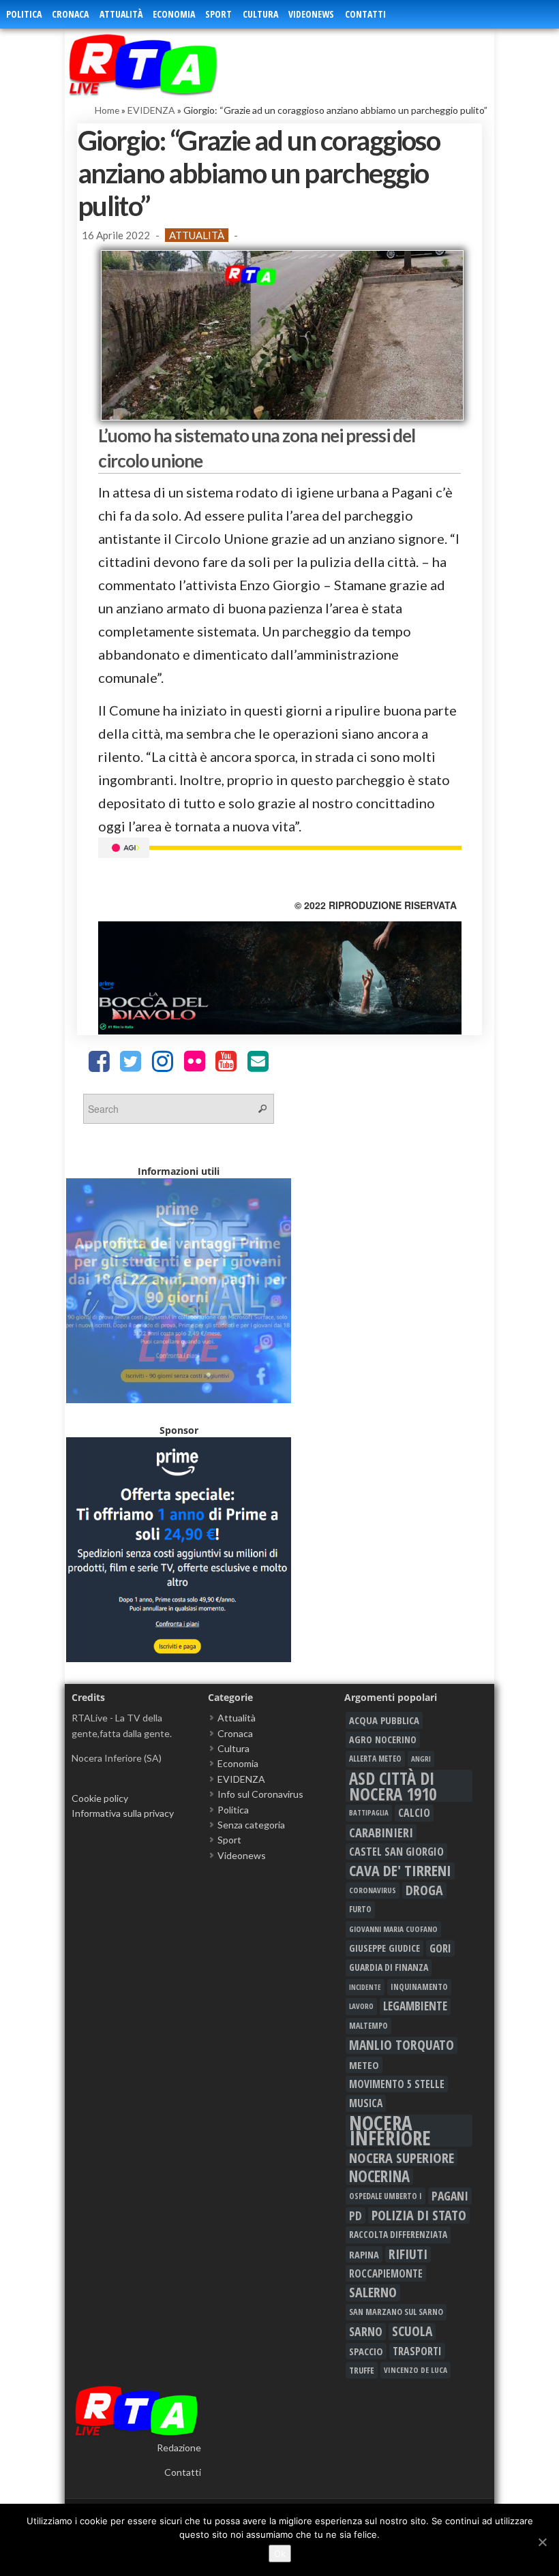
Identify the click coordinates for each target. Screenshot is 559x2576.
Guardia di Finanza (389, 1967)
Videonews (311, 14)
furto (360, 1909)
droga (424, 1890)
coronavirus (373, 1890)
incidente (365, 1987)
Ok (280, 2554)
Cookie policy (100, 1798)
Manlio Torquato (402, 2045)
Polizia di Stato (419, 2215)
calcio (414, 1813)
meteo (364, 2065)
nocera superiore (402, 2158)
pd (356, 2215)
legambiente (415, 2006)
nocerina (379, 2177)
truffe (362, 2370)
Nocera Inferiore (390, 2131)
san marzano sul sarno (396, 2312)
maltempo (368, 2026)
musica (366, 2103)
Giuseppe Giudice (384, 1948)
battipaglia (369, 1813)
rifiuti (408, 2254)
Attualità (121, 14)
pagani (450, 2196)
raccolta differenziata (398, 2235)
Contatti (365, 14)
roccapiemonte (386, 2273)
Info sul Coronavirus (260, 1794)
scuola (412, 2331)
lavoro (361, 2006)
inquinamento (419, 1987)
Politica (24, 14)
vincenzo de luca (416, 2370)
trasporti (417, 2351)
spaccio (366, 2351)
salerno (373, 2293)
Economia (174, 14)
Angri (421, 1759)
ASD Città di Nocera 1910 (393, 1786)
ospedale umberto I (386, 2196)
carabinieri (381, 1833)
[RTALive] (169, 64)
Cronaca (70, 14)
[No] (542, 2542)
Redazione (179, 2448)
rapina (364, 2254)
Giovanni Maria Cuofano (393, 1929)
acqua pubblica (384, 1720)
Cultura (260, 14)
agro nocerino (383, 1739)
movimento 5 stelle (397, 2084)
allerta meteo (375, 1759)
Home (107, 110)
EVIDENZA (151, 110)
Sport (218, 14)
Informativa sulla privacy (123, 1813)
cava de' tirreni (400, 1871)
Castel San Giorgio (396, 1852)
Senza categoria (251, 1825)
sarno (366, 2331)
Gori (440, 1948)
